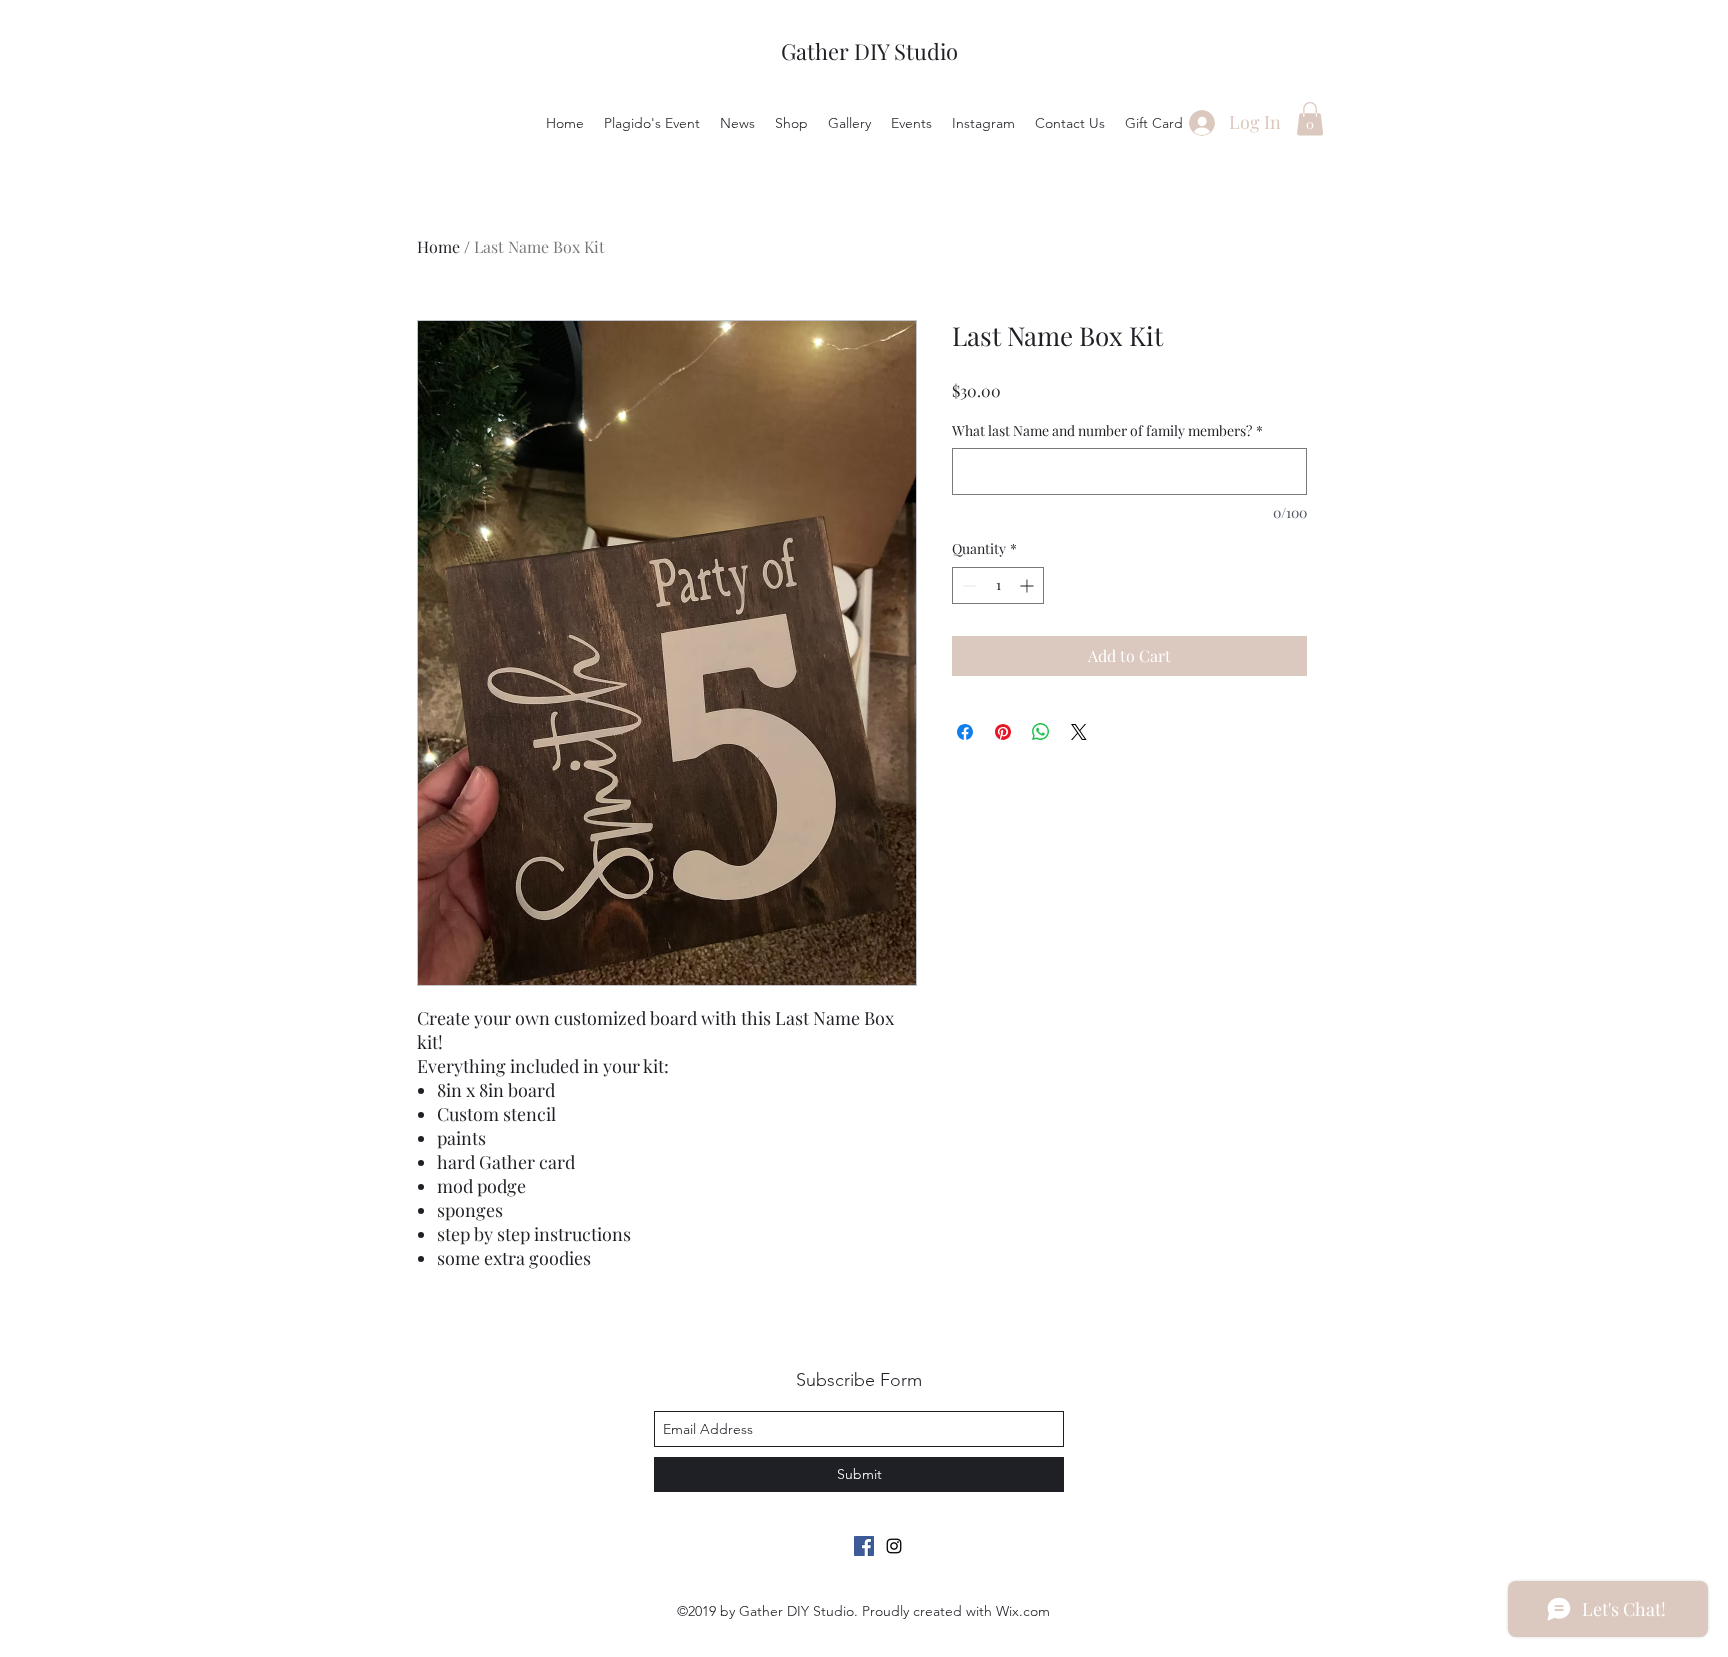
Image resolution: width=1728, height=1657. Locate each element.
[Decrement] (967, 585)
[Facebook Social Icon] (864, 1546)
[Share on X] (1079, 732)
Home (438, 246)
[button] (1310, 118)
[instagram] (894, 1546)
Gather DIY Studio (869, 51)
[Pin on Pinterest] (1003, 732)
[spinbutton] (998, 585)
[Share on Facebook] (965, 732)
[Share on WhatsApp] (1041, 732)
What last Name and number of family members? (1107, 430)
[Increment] (1028, 585)
